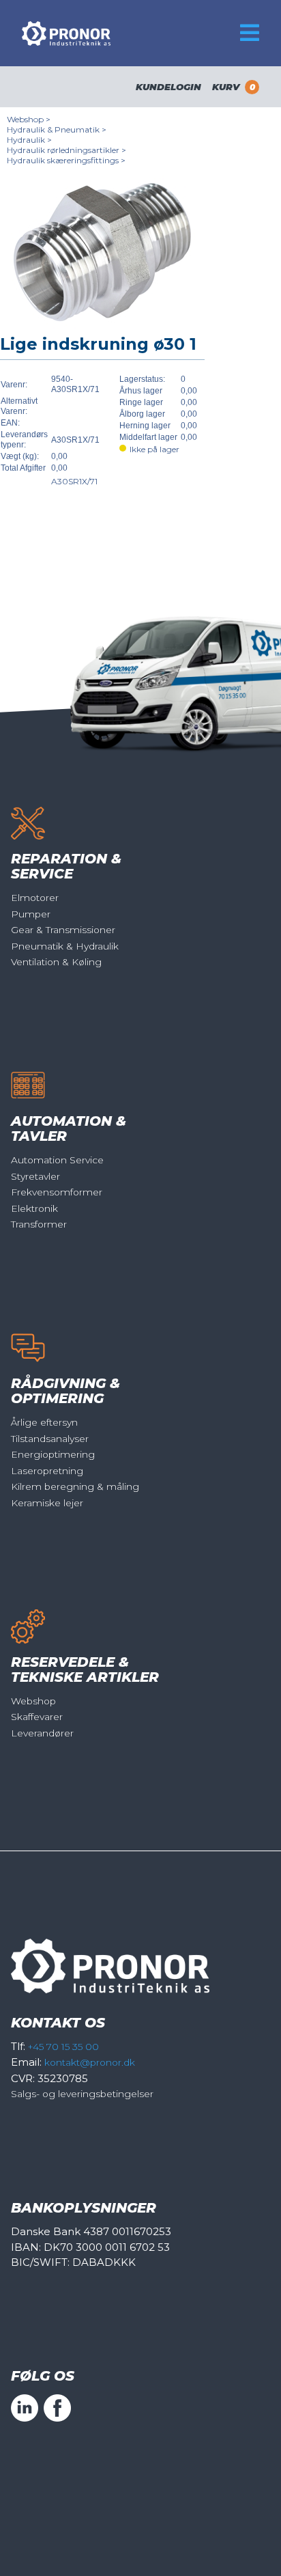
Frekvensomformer (57, 1192)
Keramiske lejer (47, 1503)
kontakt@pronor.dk (90, 2062)
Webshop (33, 1701)
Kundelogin (168, 87)
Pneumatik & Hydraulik (65, 946)
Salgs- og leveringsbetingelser (82, 2094)
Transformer (39, 1224)
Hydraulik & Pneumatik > (57, 129)
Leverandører (42, 1733)
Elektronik (34, 1208)
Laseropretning (47, 1471)
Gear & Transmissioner (63, 930)
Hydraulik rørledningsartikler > (66, 150)
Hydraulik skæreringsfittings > (66, 160)
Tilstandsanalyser (50, 1439)
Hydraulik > (29, 140)
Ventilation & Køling (56, 962)
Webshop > (29, 119)
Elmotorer (35, 898)
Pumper (31, 914)
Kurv (234, 87)
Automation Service (57, 1160)
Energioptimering (53, 1454)
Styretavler (35, 1176)
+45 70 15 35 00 (63, 2047)
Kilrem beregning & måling (75, 1486)
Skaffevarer (37, 1717)
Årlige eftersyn (44, 1422)
